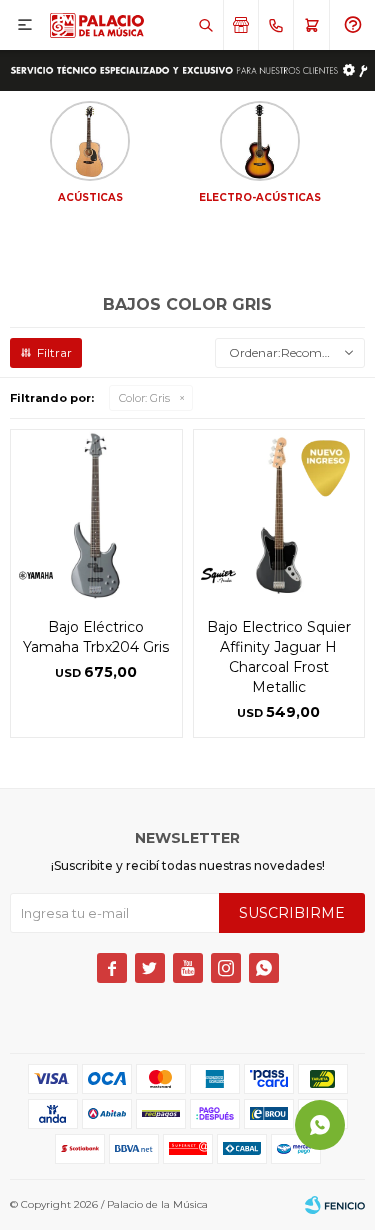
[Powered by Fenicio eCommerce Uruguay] (335, 1205)
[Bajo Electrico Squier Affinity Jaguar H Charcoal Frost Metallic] (279, 515)
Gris (144, 398)
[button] (205, 25)
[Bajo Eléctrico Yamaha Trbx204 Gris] (96, 515)
